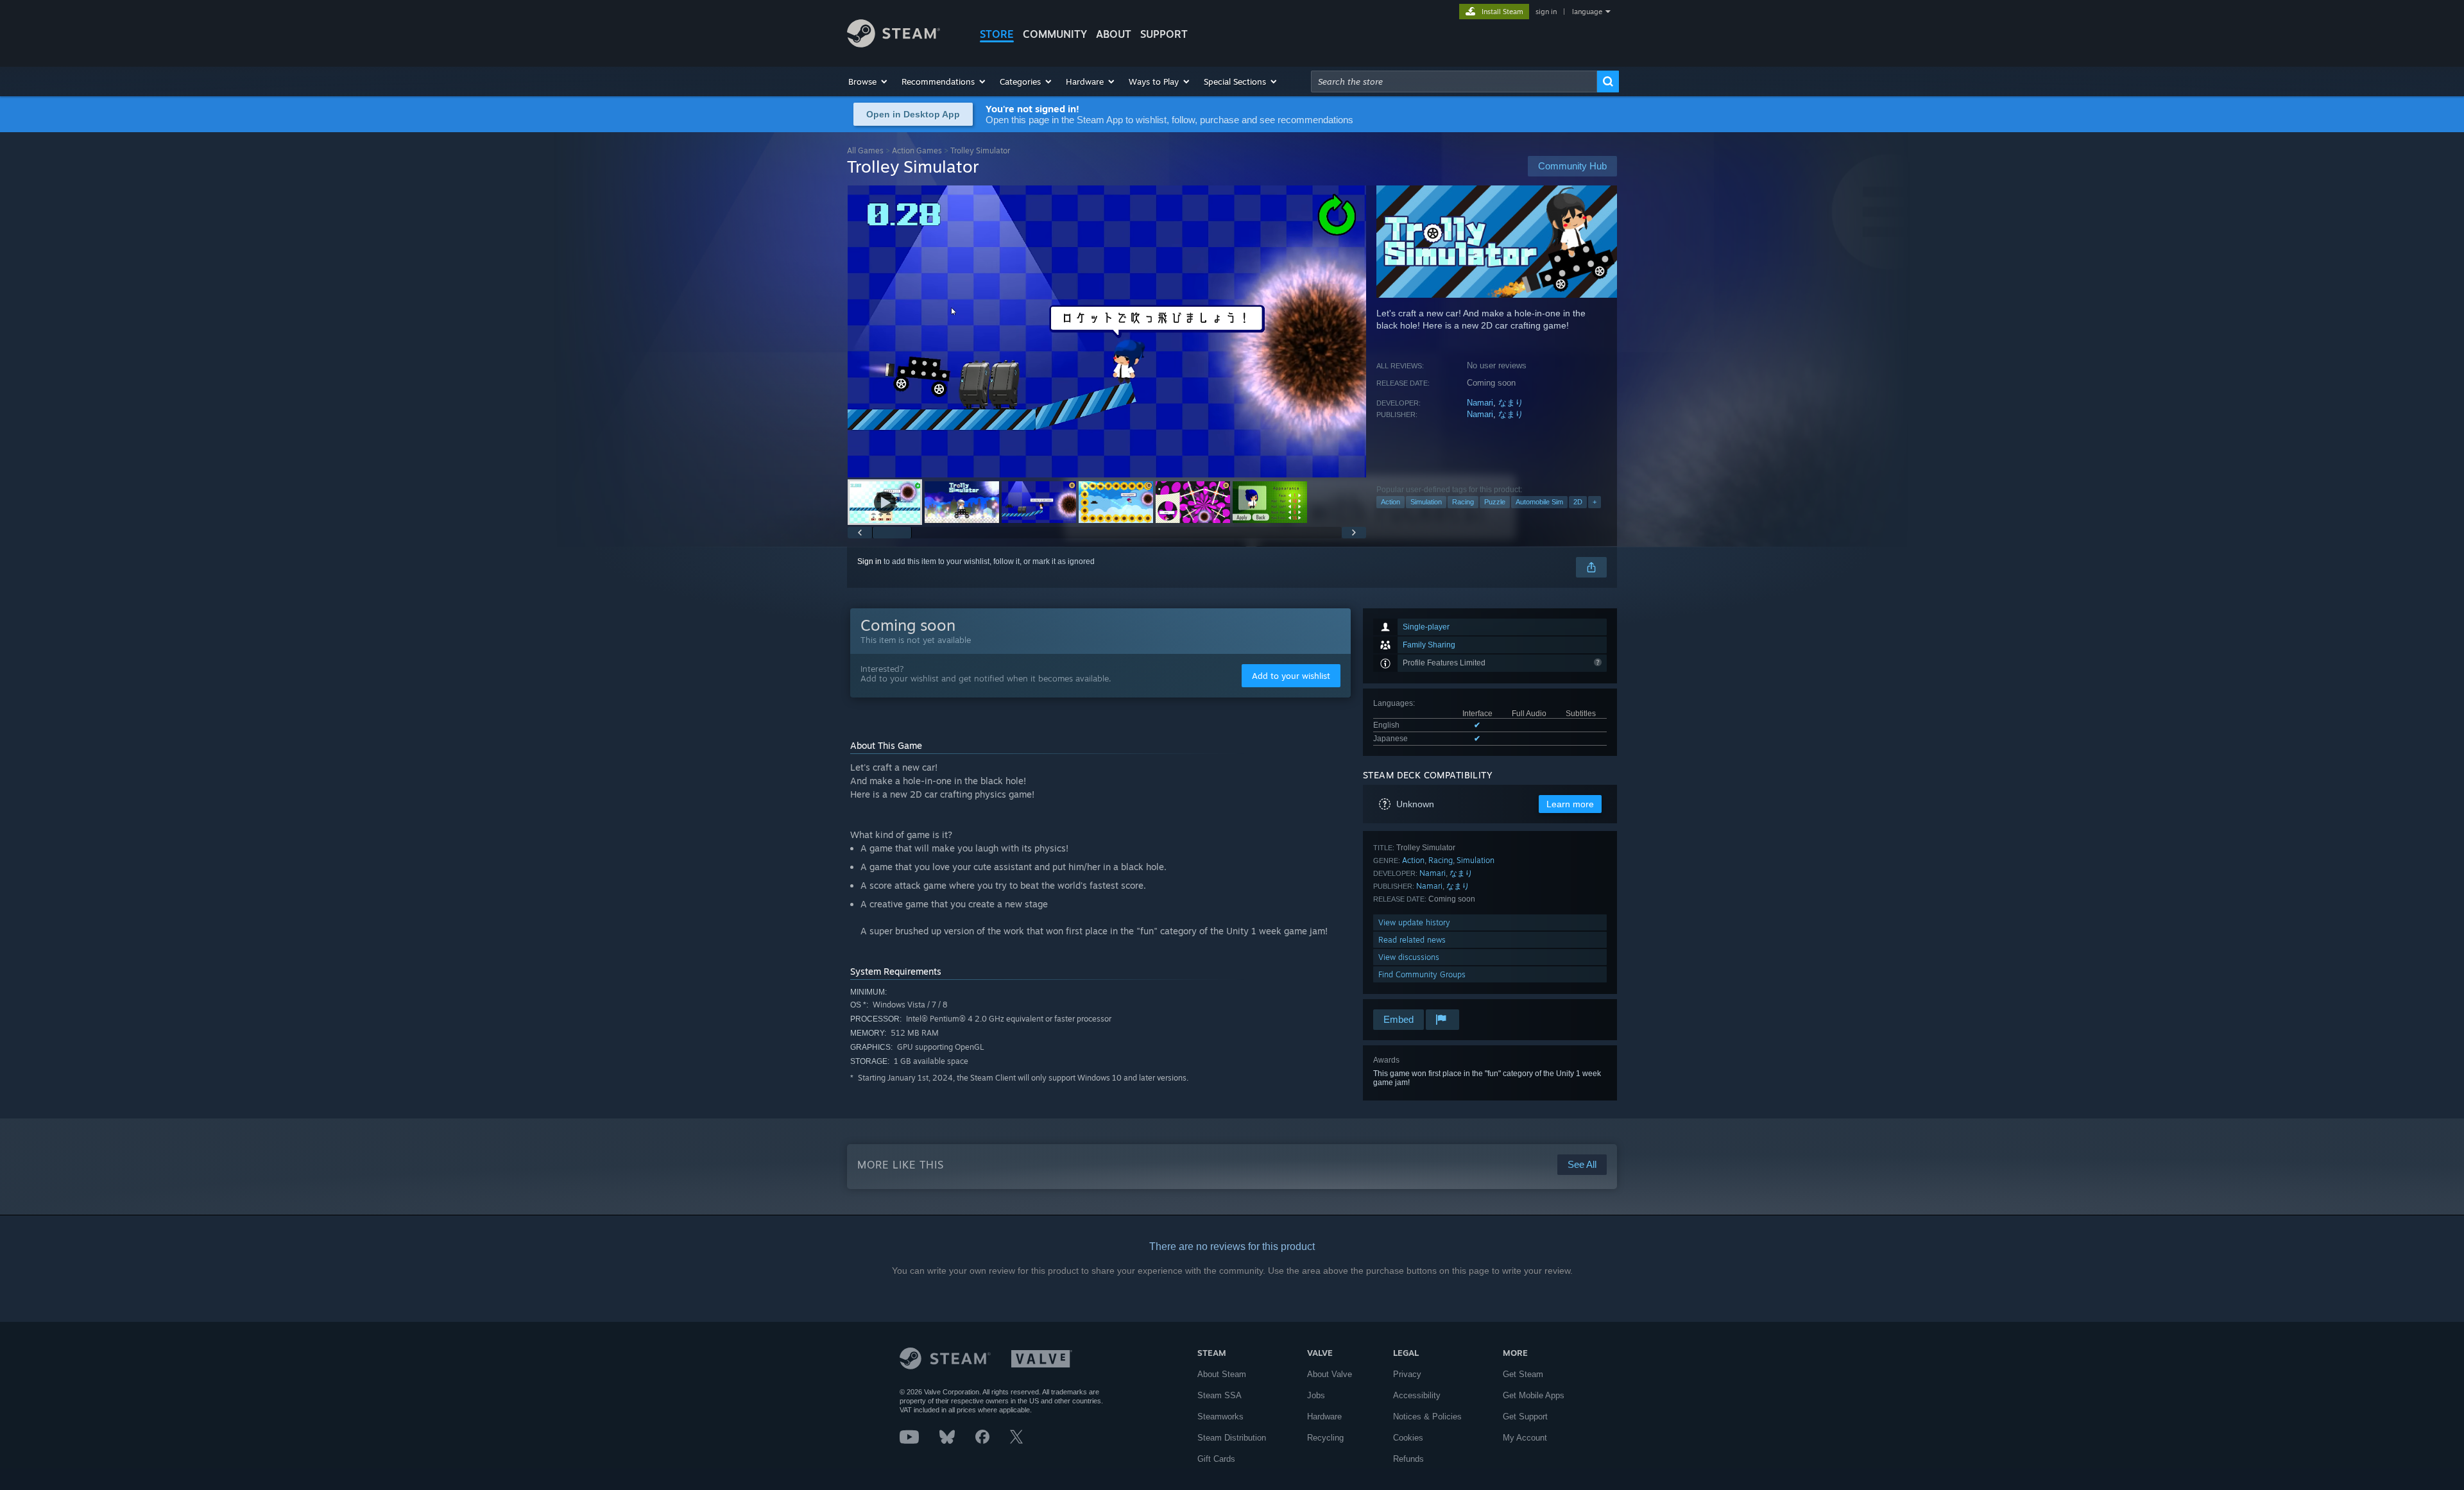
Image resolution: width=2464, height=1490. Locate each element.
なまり (1511, 403)
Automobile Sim (1539, 502)
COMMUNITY (1055, 34)
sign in (1546, 12)
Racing (1463, 502)
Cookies (1408, 1438)
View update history (1414, 922)
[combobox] (1454, 81)
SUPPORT (1164, 34)
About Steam (1222, 1374)
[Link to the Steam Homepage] (894, 44)
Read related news (1412, 940)
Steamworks (1220, 1417)
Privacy (1407, 1374)
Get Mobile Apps (1534, 1395)
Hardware (1324, 1417)
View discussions (1409, 957)
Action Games (917, 150)
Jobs (1316, 1395)
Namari (1480, 403)
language (1587, 12)
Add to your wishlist (1291, 676)
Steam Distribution (1232, 1438)
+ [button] (1595, 502)
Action (1390, 502)
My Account (1525, 1438)
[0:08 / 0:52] (1107, 331)
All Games (865, 150)
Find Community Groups (1422, 974)
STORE (997, 34)
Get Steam (1523, 1374)
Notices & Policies (1427, 1417)
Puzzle (1495, 502)
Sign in (869, 561)
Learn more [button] (1570, 804)
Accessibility (1417, 1395)
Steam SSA (1219, 1395)
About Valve (1330, 1374)
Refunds (1408, 1459)
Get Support (1525, 1417)
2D (1578, 502)
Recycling (1325, 1438)
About (1114, 34)
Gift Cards (1216, 1459)
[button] (868, 81)
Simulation (1426, 502)
